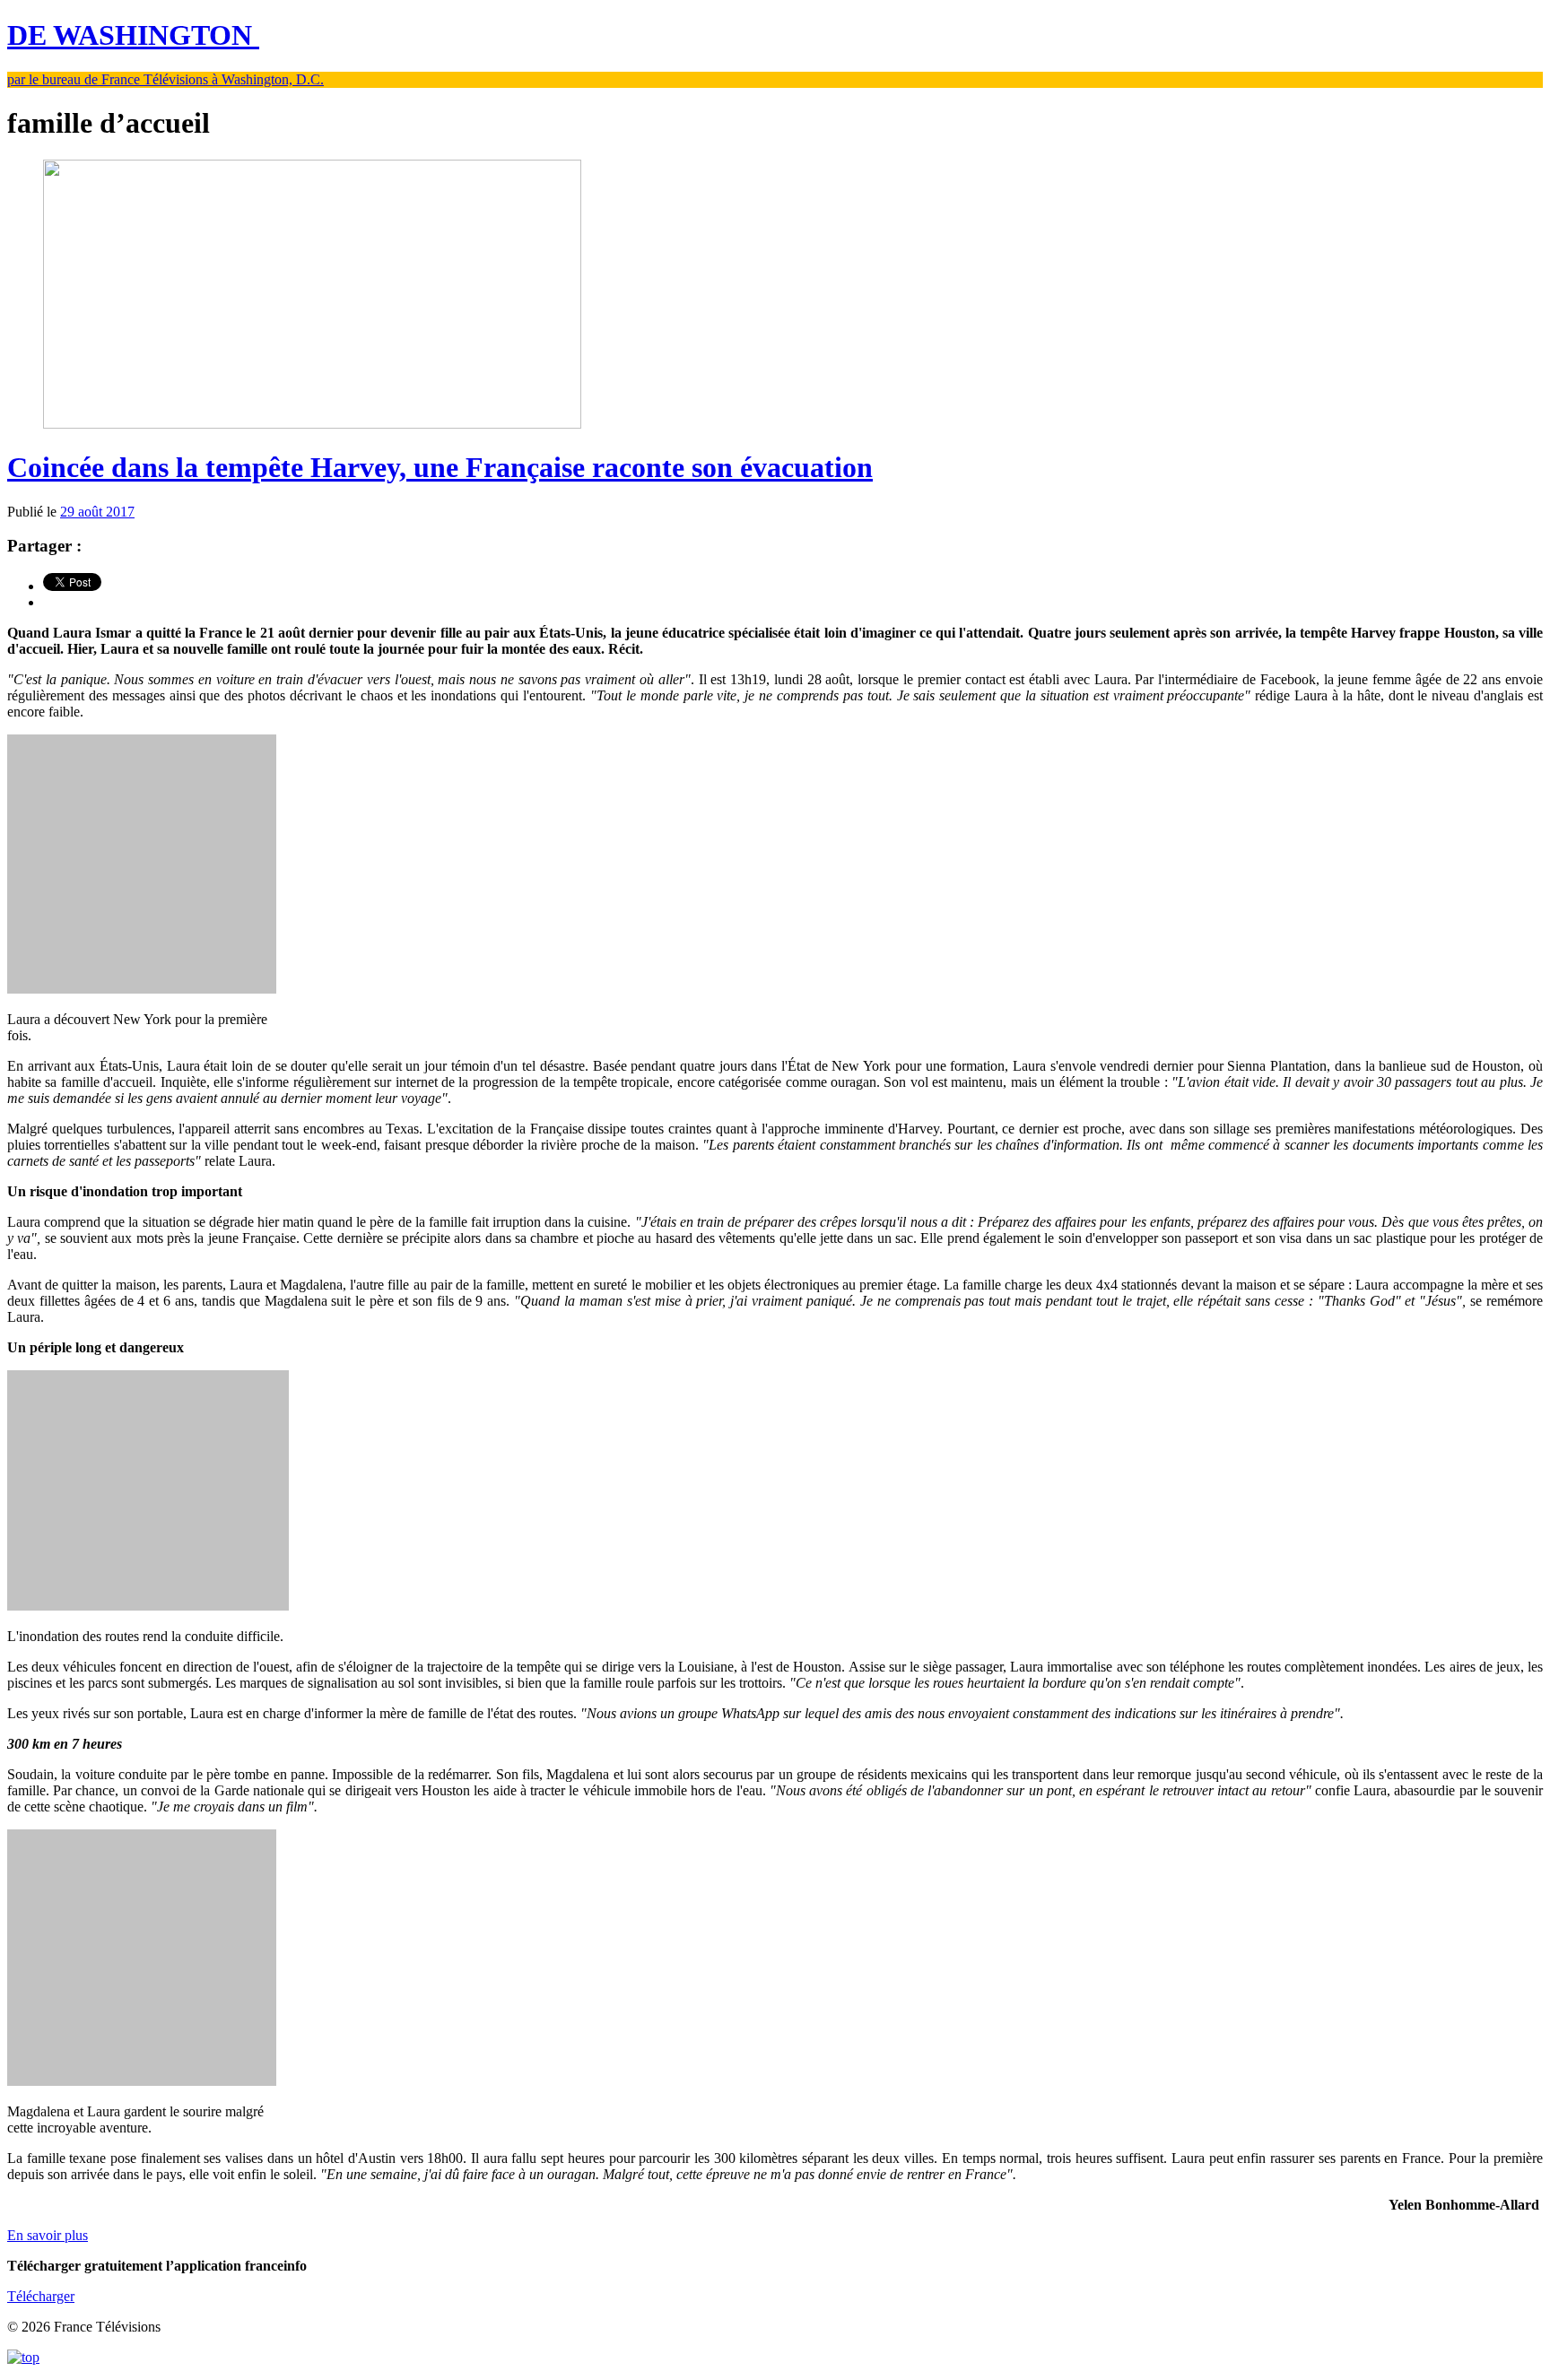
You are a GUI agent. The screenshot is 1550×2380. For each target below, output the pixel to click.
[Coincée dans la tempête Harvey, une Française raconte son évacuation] (312, 424)
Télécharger (41, 2296)
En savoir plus (48, 2235)
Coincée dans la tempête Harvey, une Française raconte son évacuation (440, 467)
